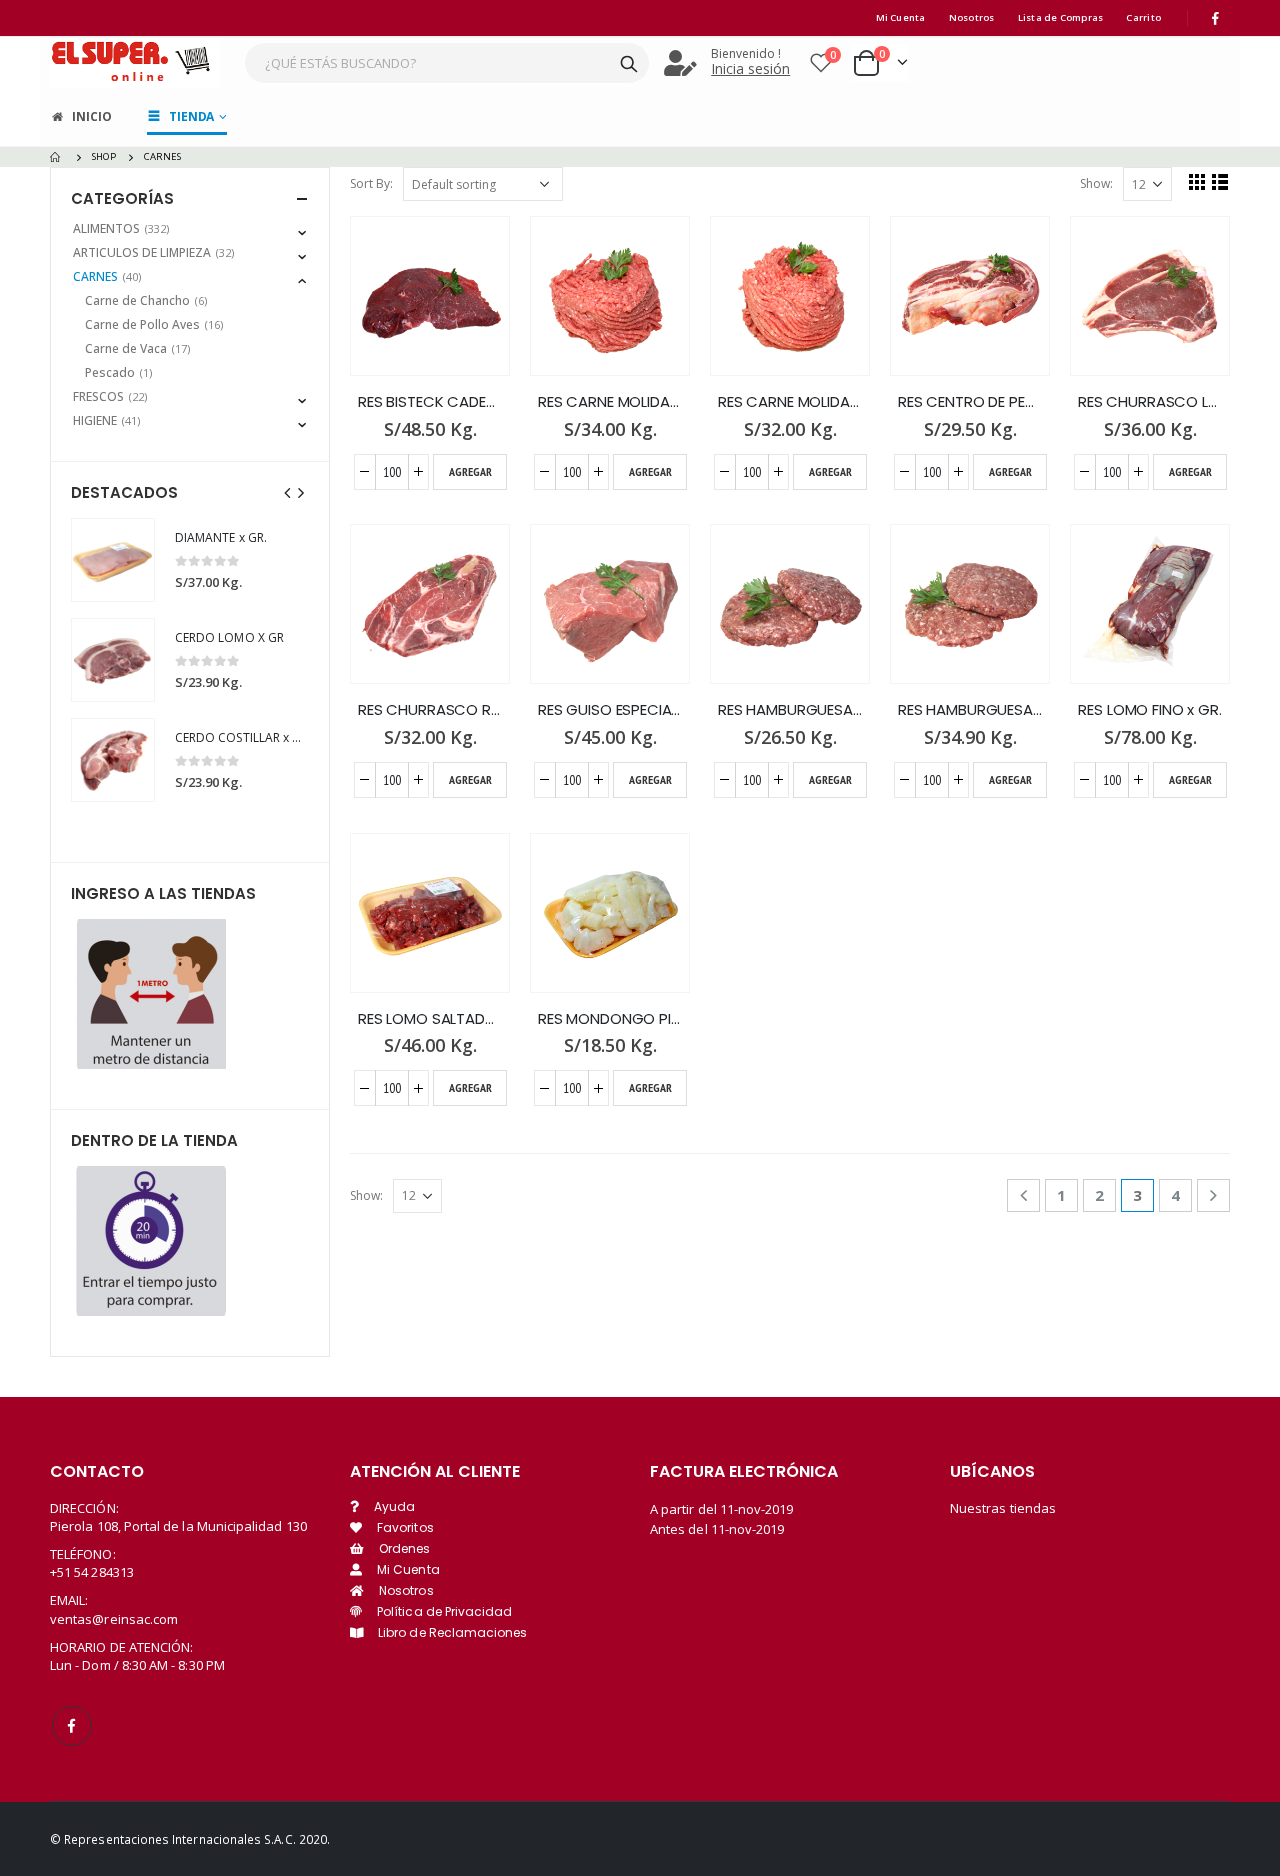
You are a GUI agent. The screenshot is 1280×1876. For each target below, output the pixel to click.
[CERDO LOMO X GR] (113, 660)
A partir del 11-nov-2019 (722, 1509)
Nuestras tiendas (1003, 1508)
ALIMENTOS (106, 228)
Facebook (72, 1726)
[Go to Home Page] (57, 157)
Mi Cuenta (901, 17)
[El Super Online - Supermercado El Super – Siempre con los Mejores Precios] (135, 62)
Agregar (470, 471)
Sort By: (371, 183)
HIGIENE (95, 420)
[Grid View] (1197, 181)
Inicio (91, 116)
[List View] (1220, 181)
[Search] (629, 63)
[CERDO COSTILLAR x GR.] (113, 760)
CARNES (95, 276)
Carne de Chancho (137, 300)
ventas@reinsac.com (114, 1619)
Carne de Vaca (126, 348)
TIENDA (191, 116)
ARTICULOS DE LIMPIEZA (142, 252)
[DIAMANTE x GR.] (113, 560)
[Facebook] (1216, 18)
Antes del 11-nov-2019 (717, 1529)
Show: (1096, 183)
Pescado (110, 372)
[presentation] (288, 492)
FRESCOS (98, 396)
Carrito (1143, 17)
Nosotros (972, 17)
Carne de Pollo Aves (142, 324)
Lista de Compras (1061, 17)
